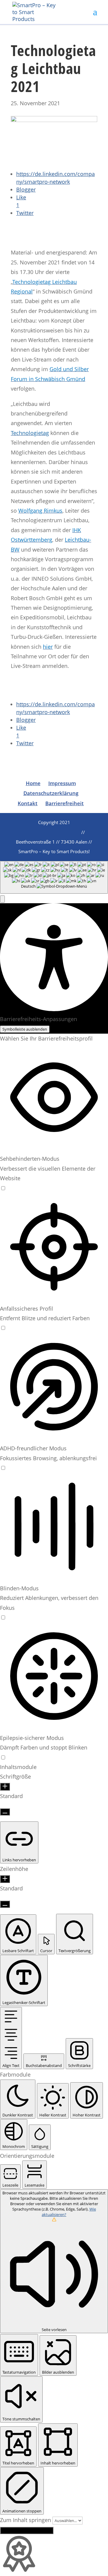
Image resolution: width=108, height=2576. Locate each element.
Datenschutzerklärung (51, 793)
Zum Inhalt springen (26, 2520)
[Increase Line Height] (5, 1879)
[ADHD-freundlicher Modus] (3, 1468)
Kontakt (28, 803)
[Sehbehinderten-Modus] (3, 1188)
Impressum (62, 783)
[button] (2, 899)
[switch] (3, 1188)
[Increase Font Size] (5, 1787)
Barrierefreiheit (64, 803)
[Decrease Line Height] (5, 1904)
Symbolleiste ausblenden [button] (25, 1029)
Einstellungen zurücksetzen (27, 2530)
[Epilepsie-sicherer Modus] (3, 1757)
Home (33, 783)
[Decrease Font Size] (5, 1812)
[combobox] (54, 877)
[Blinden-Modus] (3, 1617)
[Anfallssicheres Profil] (3, 1328)
